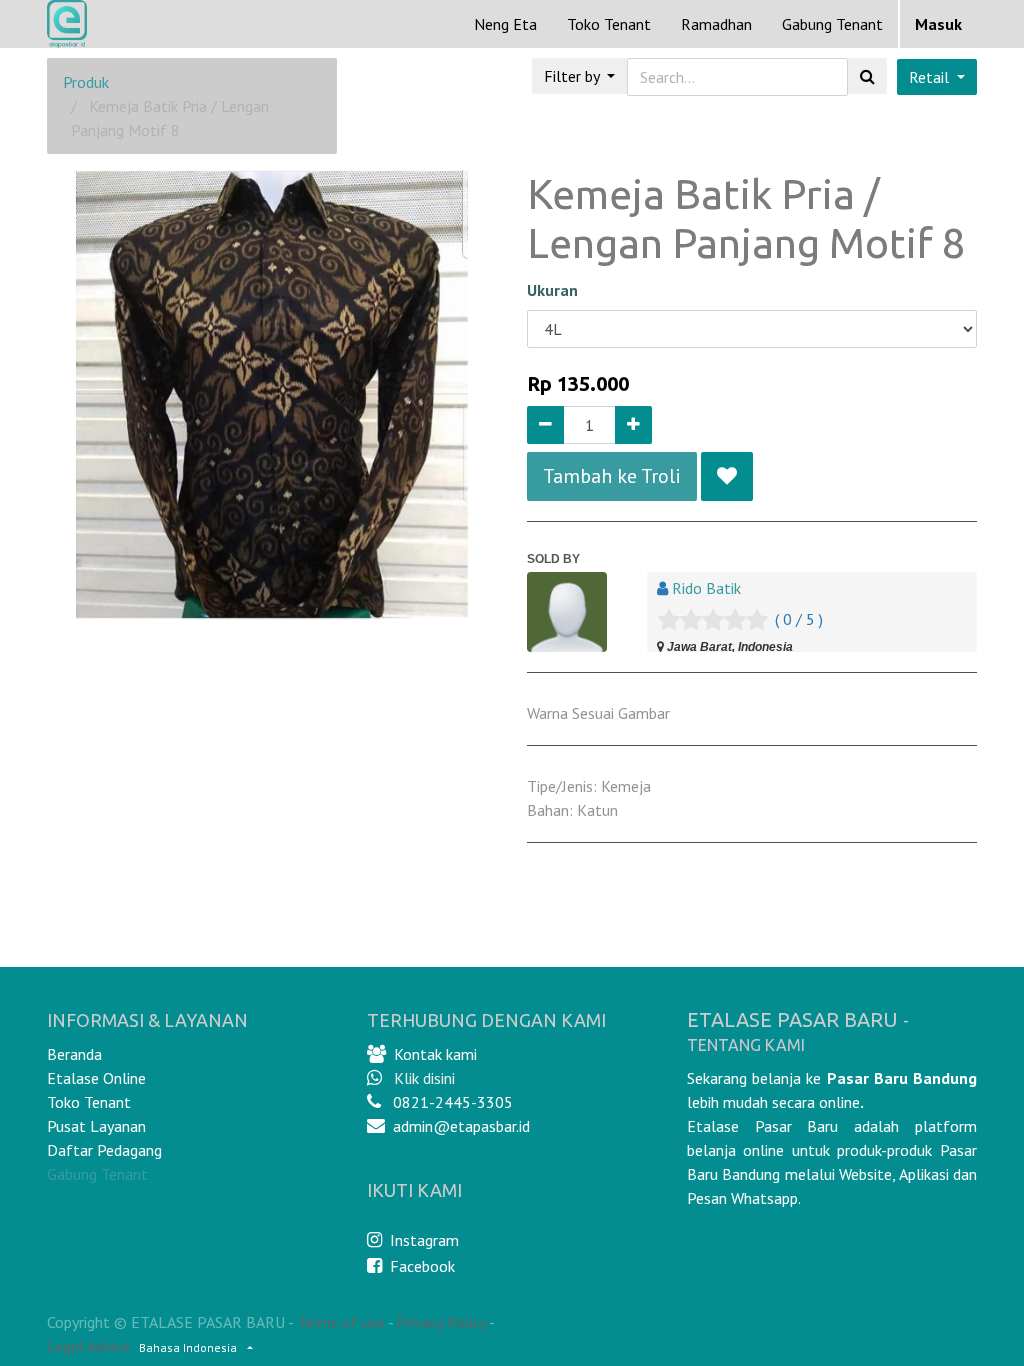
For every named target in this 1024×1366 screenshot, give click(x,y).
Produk (86, 82)
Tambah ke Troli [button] (612, 476)
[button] (727, 476)
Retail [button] (931, 77)
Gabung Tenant (97, 1174)
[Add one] (633, 425)
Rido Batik (706, 588)
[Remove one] (545, 425)
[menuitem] (505, 24)
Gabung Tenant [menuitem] (832, 24)
